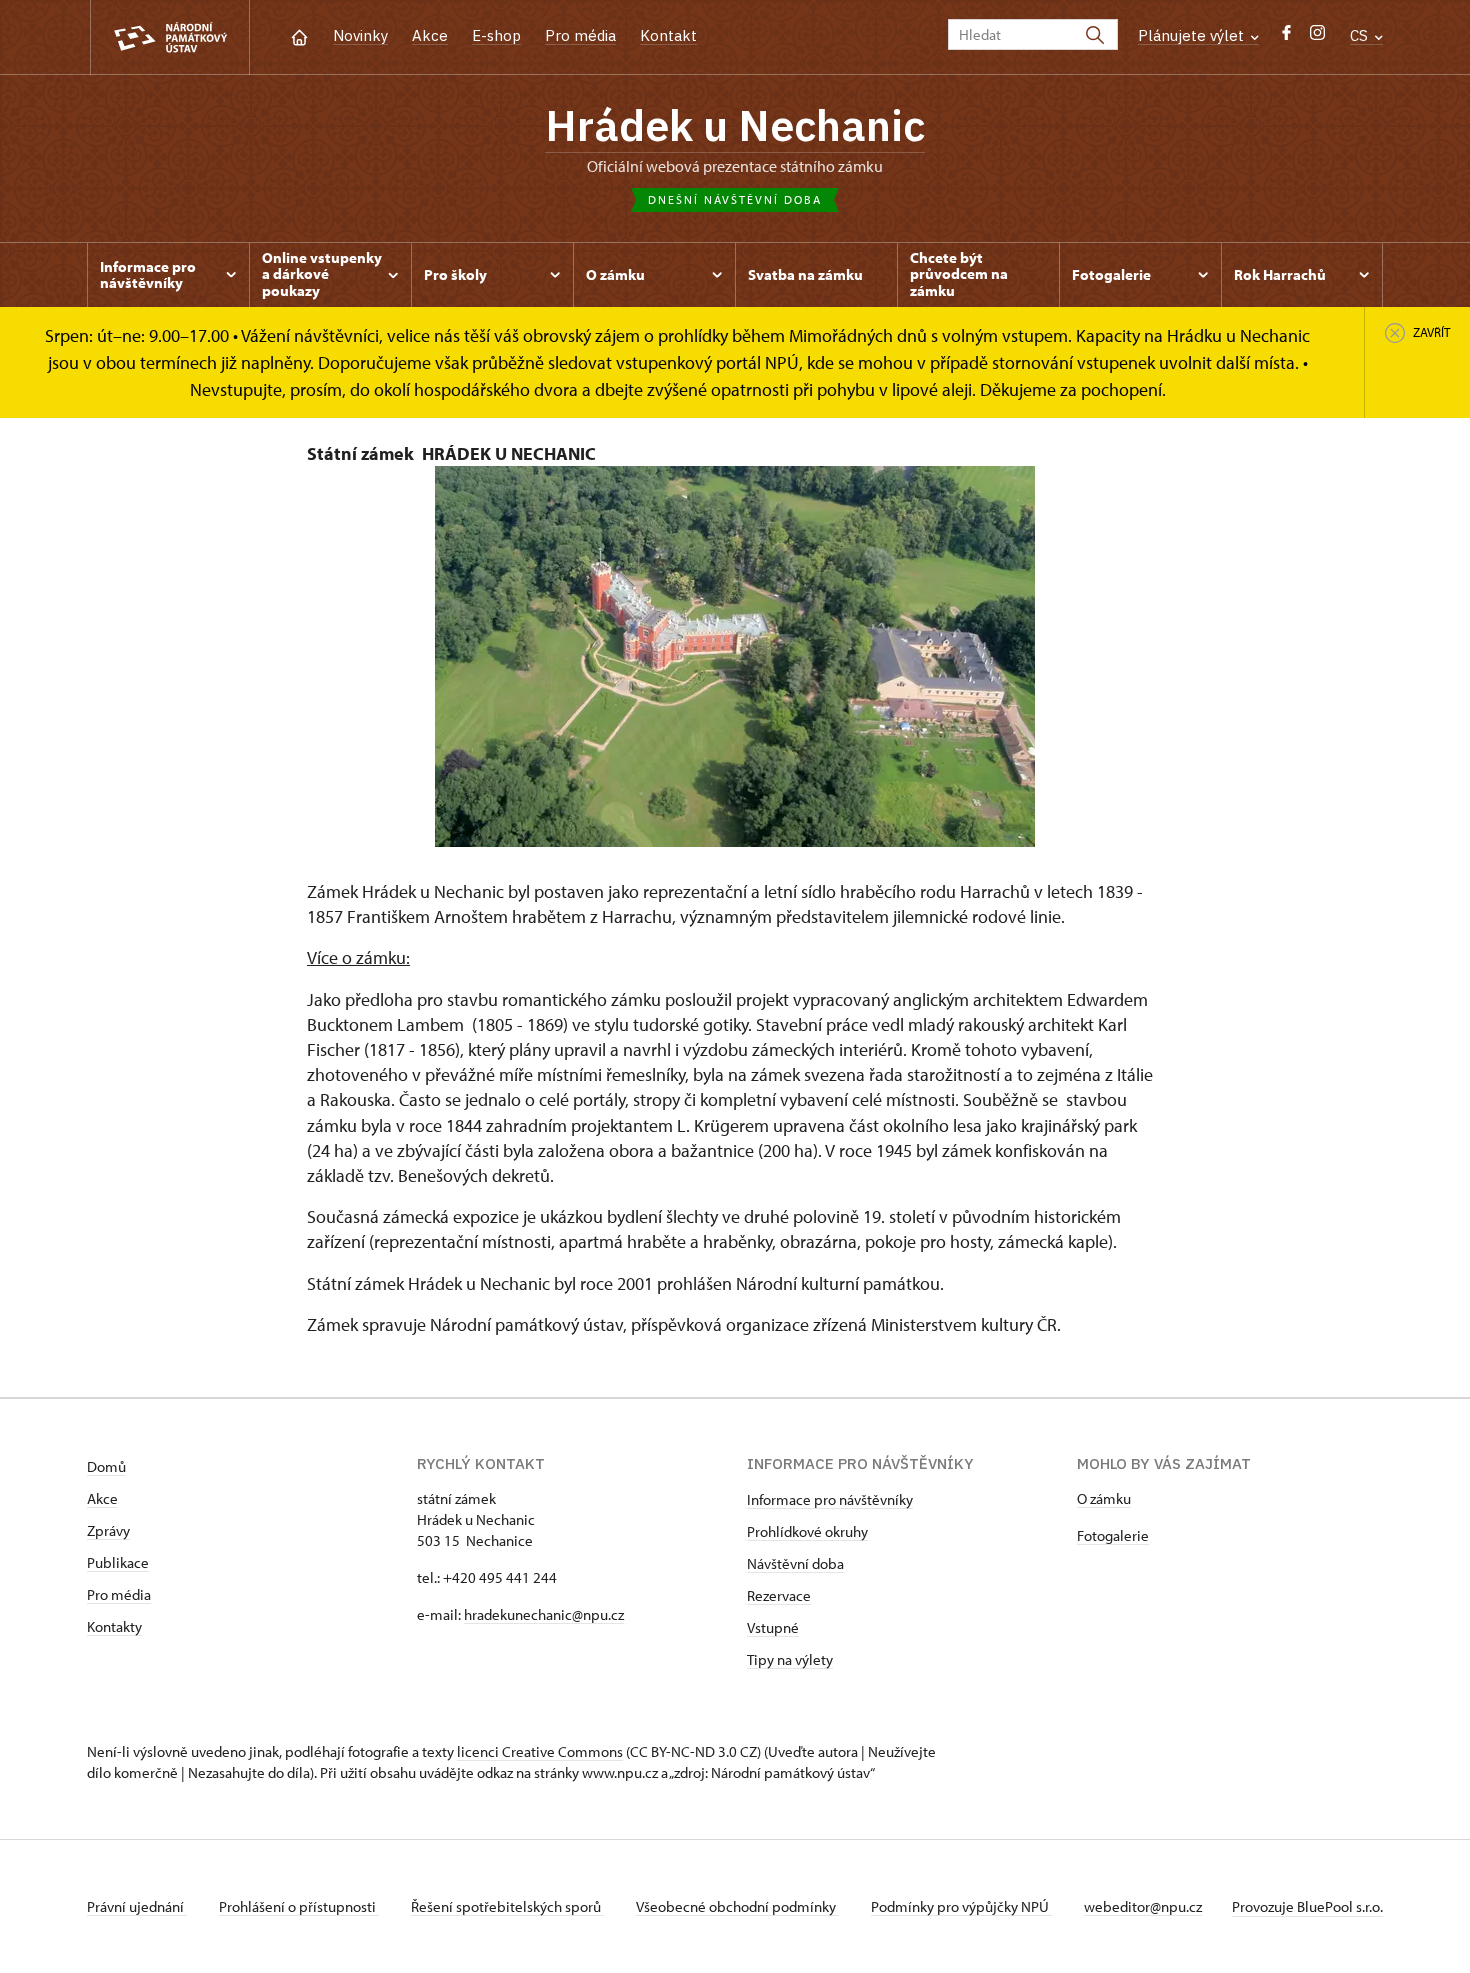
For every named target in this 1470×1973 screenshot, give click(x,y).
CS (1361, 35)
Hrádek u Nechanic (735, 125)
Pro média (580, 35)
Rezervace (779, 1595)
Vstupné (773, 1627)
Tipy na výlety (790, 1659)
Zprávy (108, 1530)
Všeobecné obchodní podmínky (737, 1906)
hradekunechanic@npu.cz (544, 1614)
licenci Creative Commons (540, 1751)
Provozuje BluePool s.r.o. (1307, 1906)
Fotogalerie (1113, 1535)
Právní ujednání (137, 1906)
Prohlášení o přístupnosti (299, 1906)
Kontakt (668, 35)
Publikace (118, 1562)
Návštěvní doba (795, 1563)
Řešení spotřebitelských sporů (507, 1906)
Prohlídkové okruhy (807, 1531)
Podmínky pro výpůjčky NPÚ (961, 1906)
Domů (106, 1466)
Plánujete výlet (1193, 35)
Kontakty (114, 1626)
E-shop (496, 35)
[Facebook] (1286, 37)
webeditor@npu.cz (1143, 1906)
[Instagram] (1317, 37)
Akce (430, 35)
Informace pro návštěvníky (830, 1499)
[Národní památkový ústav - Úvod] (170, 37)
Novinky (360, 35)
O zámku (1104, 1498)
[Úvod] (299, 35)
